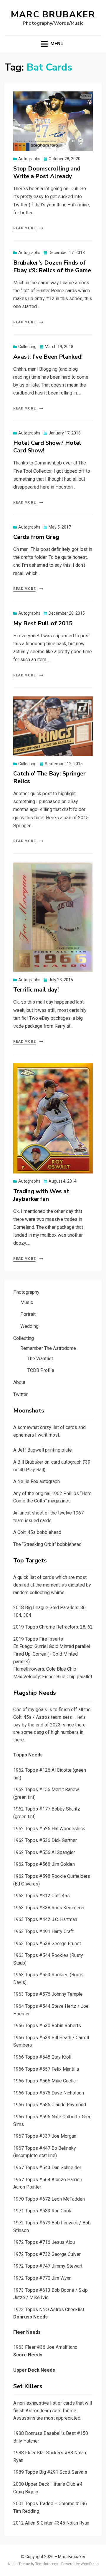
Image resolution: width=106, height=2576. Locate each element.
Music (27, 1302)
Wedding (29, 1326)
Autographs (29, 159)
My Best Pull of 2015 (43, 623)
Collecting (27, 347)
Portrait (28, 1314)
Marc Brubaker (53, 15)
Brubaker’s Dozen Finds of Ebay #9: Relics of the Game (52, 266)
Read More (24, 228)
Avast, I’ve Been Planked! (48, 357)
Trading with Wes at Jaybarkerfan (41, 1195)
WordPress (90, 2564)
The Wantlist (40, 1359)
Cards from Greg (36, 537)
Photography (26, 1292)
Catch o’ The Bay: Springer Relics (49, 777)
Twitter (20, 1394)
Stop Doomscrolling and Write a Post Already (47, 172)
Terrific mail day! (36, 990)
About (19, 1382)
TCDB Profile (41, 1370)
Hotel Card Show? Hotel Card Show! (47, 447)
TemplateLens (47, 2564)
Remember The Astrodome (48, 1348)
